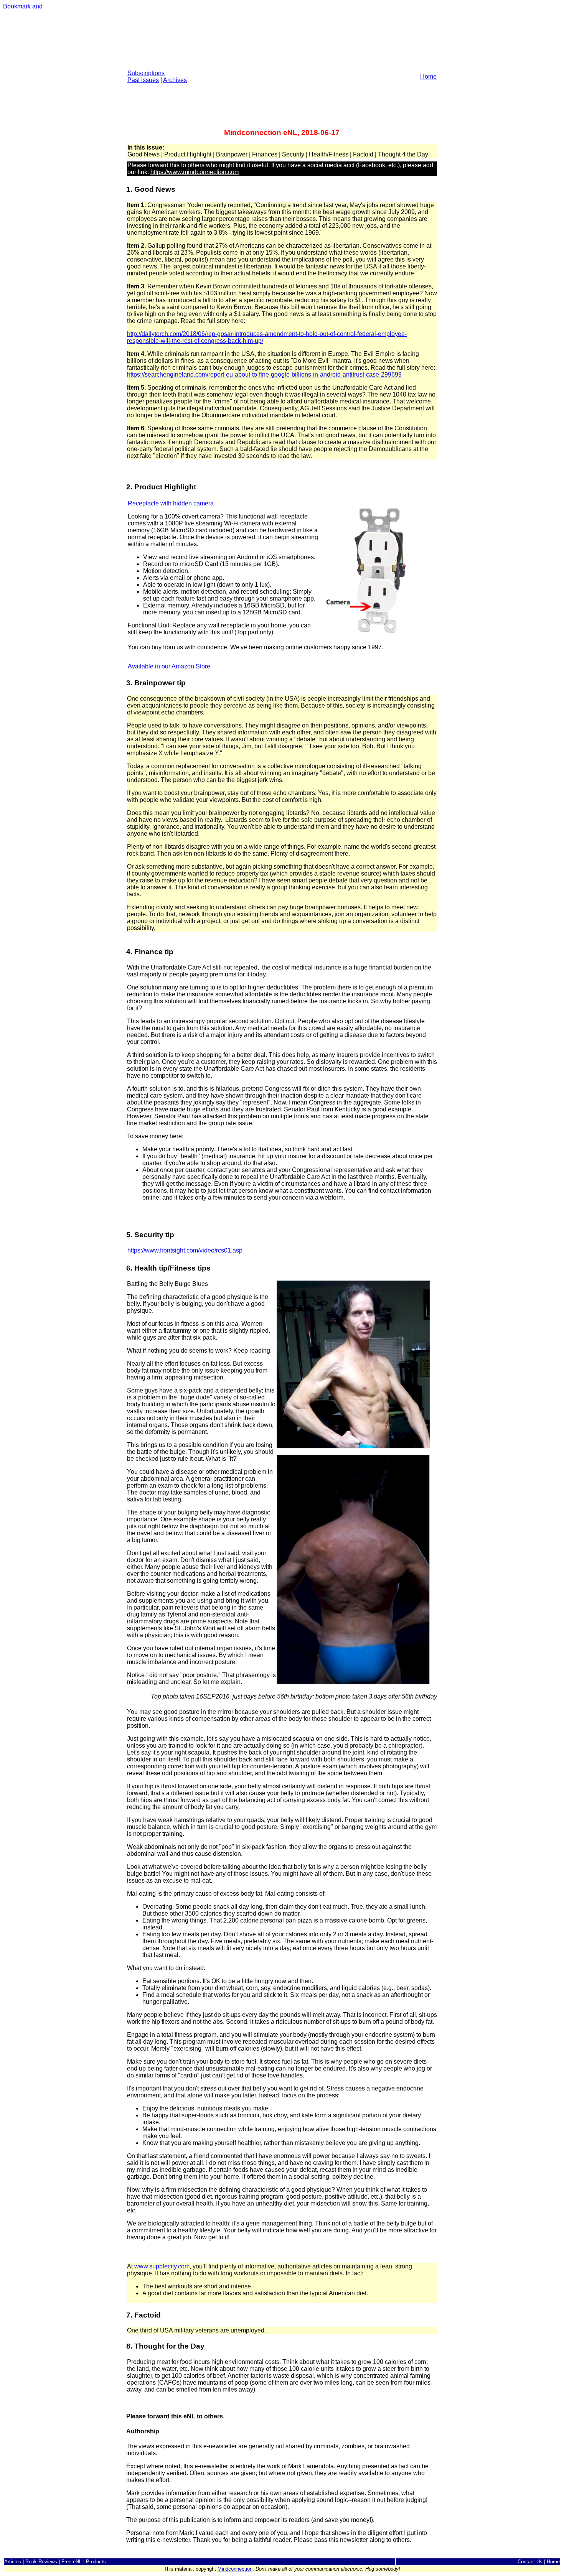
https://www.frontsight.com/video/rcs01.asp (185, 1250)
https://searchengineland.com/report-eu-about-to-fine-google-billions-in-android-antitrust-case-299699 (264, 374)
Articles (13, 2562)
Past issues (143, 80)
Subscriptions (146, 73)
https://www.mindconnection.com (195, 172)
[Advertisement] (282, 70)
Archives (175, 80)
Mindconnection (235, 2569)
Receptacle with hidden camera (171, 503)
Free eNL (72, 2562)
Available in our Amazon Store (169, 666)
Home (428, 77)
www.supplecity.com (162, 2266)
